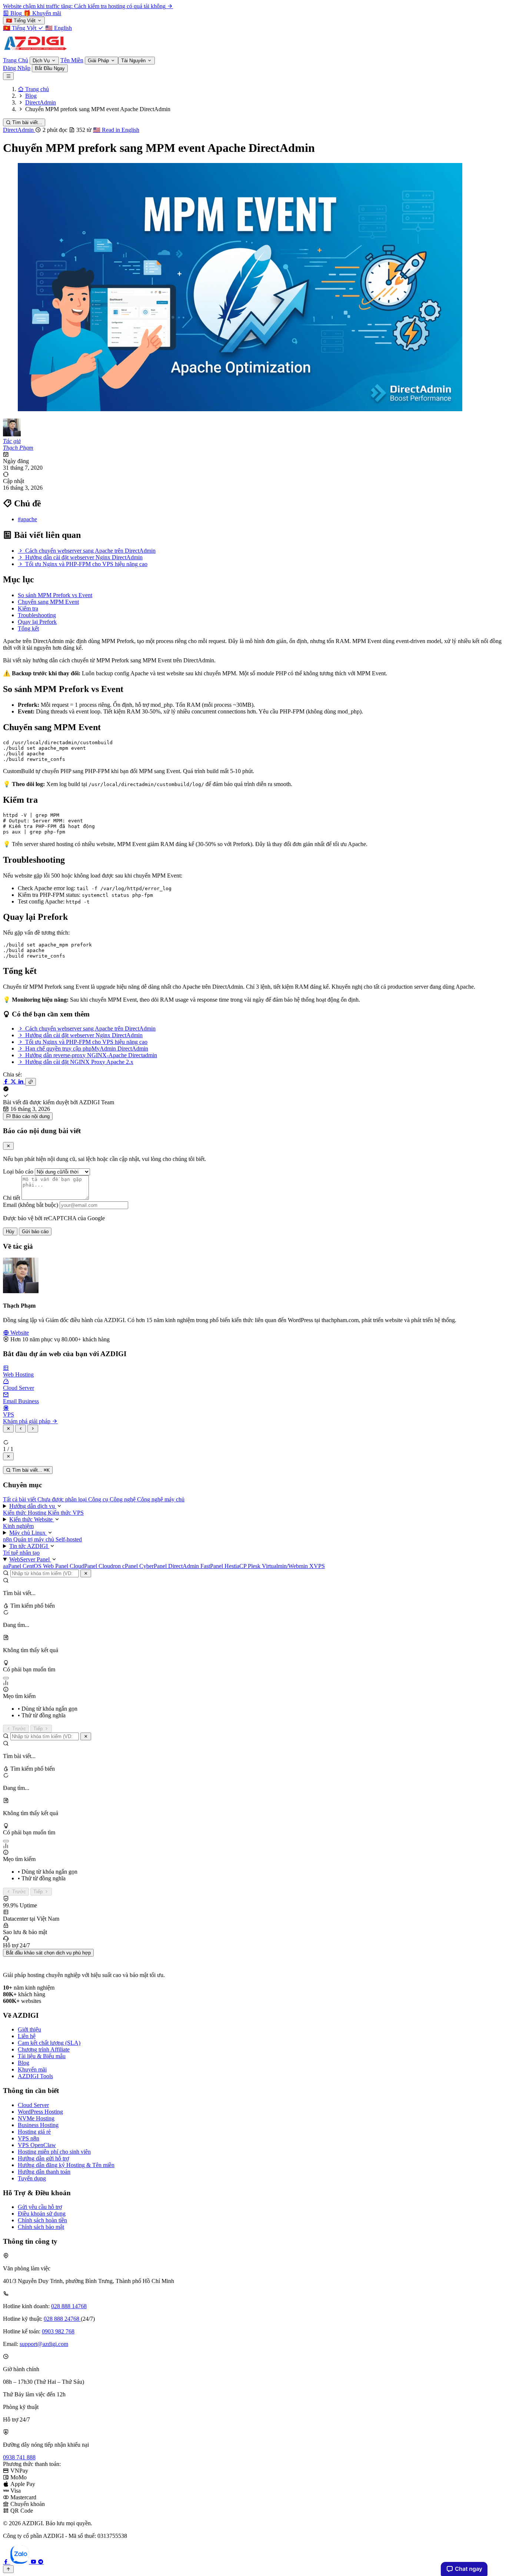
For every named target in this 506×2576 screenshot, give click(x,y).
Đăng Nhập (17, 68)
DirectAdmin (19, 130)
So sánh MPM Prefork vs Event (55, 595)
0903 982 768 (58, 2331)
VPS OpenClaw (37, 2145)
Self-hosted (69, 1539)
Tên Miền (72, 60)
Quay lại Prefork (37, 622)
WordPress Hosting (40, 2112)
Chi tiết (11, 1198)
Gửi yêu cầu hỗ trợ (40, 2207)
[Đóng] (86, 1573)
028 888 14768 (69, 2306)
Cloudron (110, 1566)
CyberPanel (154, 1566)
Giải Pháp (99, 61)
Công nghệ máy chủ (161, 1499)
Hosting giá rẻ (34, 2132)
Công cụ (99, 1499)
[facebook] (7, 2562)
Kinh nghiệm (18, 1526)
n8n (8, 1539)
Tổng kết (28, 628)
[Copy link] (31, 1082)
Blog (24, 2063)
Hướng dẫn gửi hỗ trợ (43, 2158)
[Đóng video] (8, 1456)
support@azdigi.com (44, 2344)
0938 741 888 (19, 2457)
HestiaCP (236, 1566)
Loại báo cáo (18, 1171)
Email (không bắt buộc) (31, 1205)
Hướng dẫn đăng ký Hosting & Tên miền (66, 2165)
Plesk (255, 1566)
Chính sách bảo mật (41, 2227)
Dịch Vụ (42, 61)
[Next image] (33, 1429)
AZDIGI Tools (35, 2076)
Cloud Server (33, 2105)
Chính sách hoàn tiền (42, 2220)
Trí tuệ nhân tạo (21, 1553)
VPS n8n (29, 2138)
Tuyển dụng (32, 2178)
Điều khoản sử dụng (42, 2214)
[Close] (8, 1146)
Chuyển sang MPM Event (48, 602)
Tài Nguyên (134, 61)
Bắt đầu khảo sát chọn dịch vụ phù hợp (48, 1953)
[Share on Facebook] (7, 1081)
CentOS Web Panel (46, 1566)
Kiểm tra (28, 608)
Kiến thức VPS (66, 1513)
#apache (27, 519)
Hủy (10, 1232)
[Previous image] (21, 1429)
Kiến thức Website (32, 1519)
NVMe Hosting (36, 2118)
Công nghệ (123, 1499)
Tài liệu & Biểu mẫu (42, 2056)
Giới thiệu (29, 2029)
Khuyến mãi (32, 2069)
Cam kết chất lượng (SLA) (49, 2043)
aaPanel (13, 1566)
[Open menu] (8, 76)
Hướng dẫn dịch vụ (33, 1506)
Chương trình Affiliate (44, 2049)
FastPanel (212, 1566)
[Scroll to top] (8, 2569)
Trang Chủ (16, 60)
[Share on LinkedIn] (21, 1081)
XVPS (317, 1566)
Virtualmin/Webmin (286, 1566)
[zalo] (20, 2562)
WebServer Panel (30, 1559)
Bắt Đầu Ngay (50, 68)
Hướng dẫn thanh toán (44, 2172)
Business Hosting (38, 2125)
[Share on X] (14, 1081)
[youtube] (34, 2562)
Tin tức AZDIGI (29, 1546)
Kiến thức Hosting (25, 1513)
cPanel (131, 1566)
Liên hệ (27, 2036)
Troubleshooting (37, 615)
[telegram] (41, 2562)
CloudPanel (84, 1566)
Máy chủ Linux (28, 1533)
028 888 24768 (62, 2319)
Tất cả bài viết (20, 1499)
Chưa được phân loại (63, 1499)
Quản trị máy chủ (34, 1539)
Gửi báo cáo (35, 1232)
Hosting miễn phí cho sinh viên (54, 2152)
